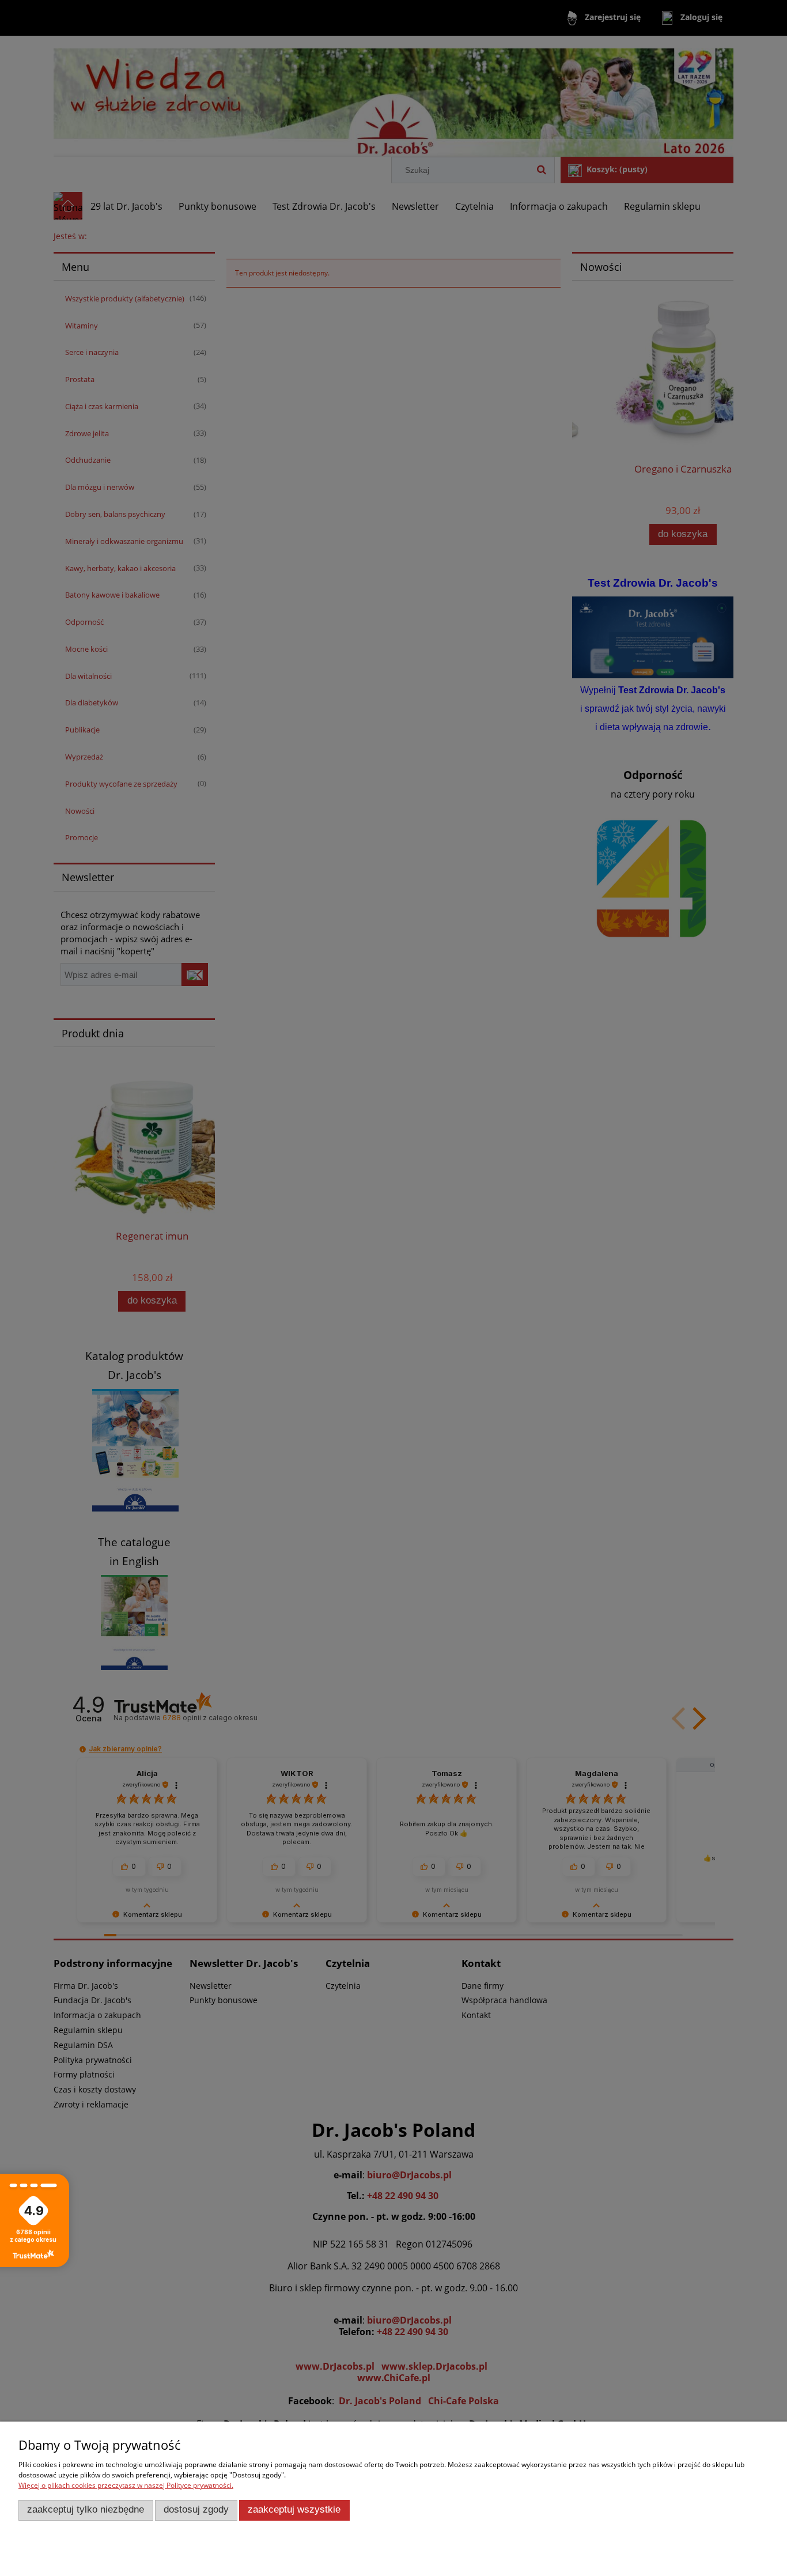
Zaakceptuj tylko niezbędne (86, 2509)
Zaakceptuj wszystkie (294, 2509)
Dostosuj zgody (196, 2509)
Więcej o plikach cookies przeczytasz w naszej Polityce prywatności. (126, 2485)
